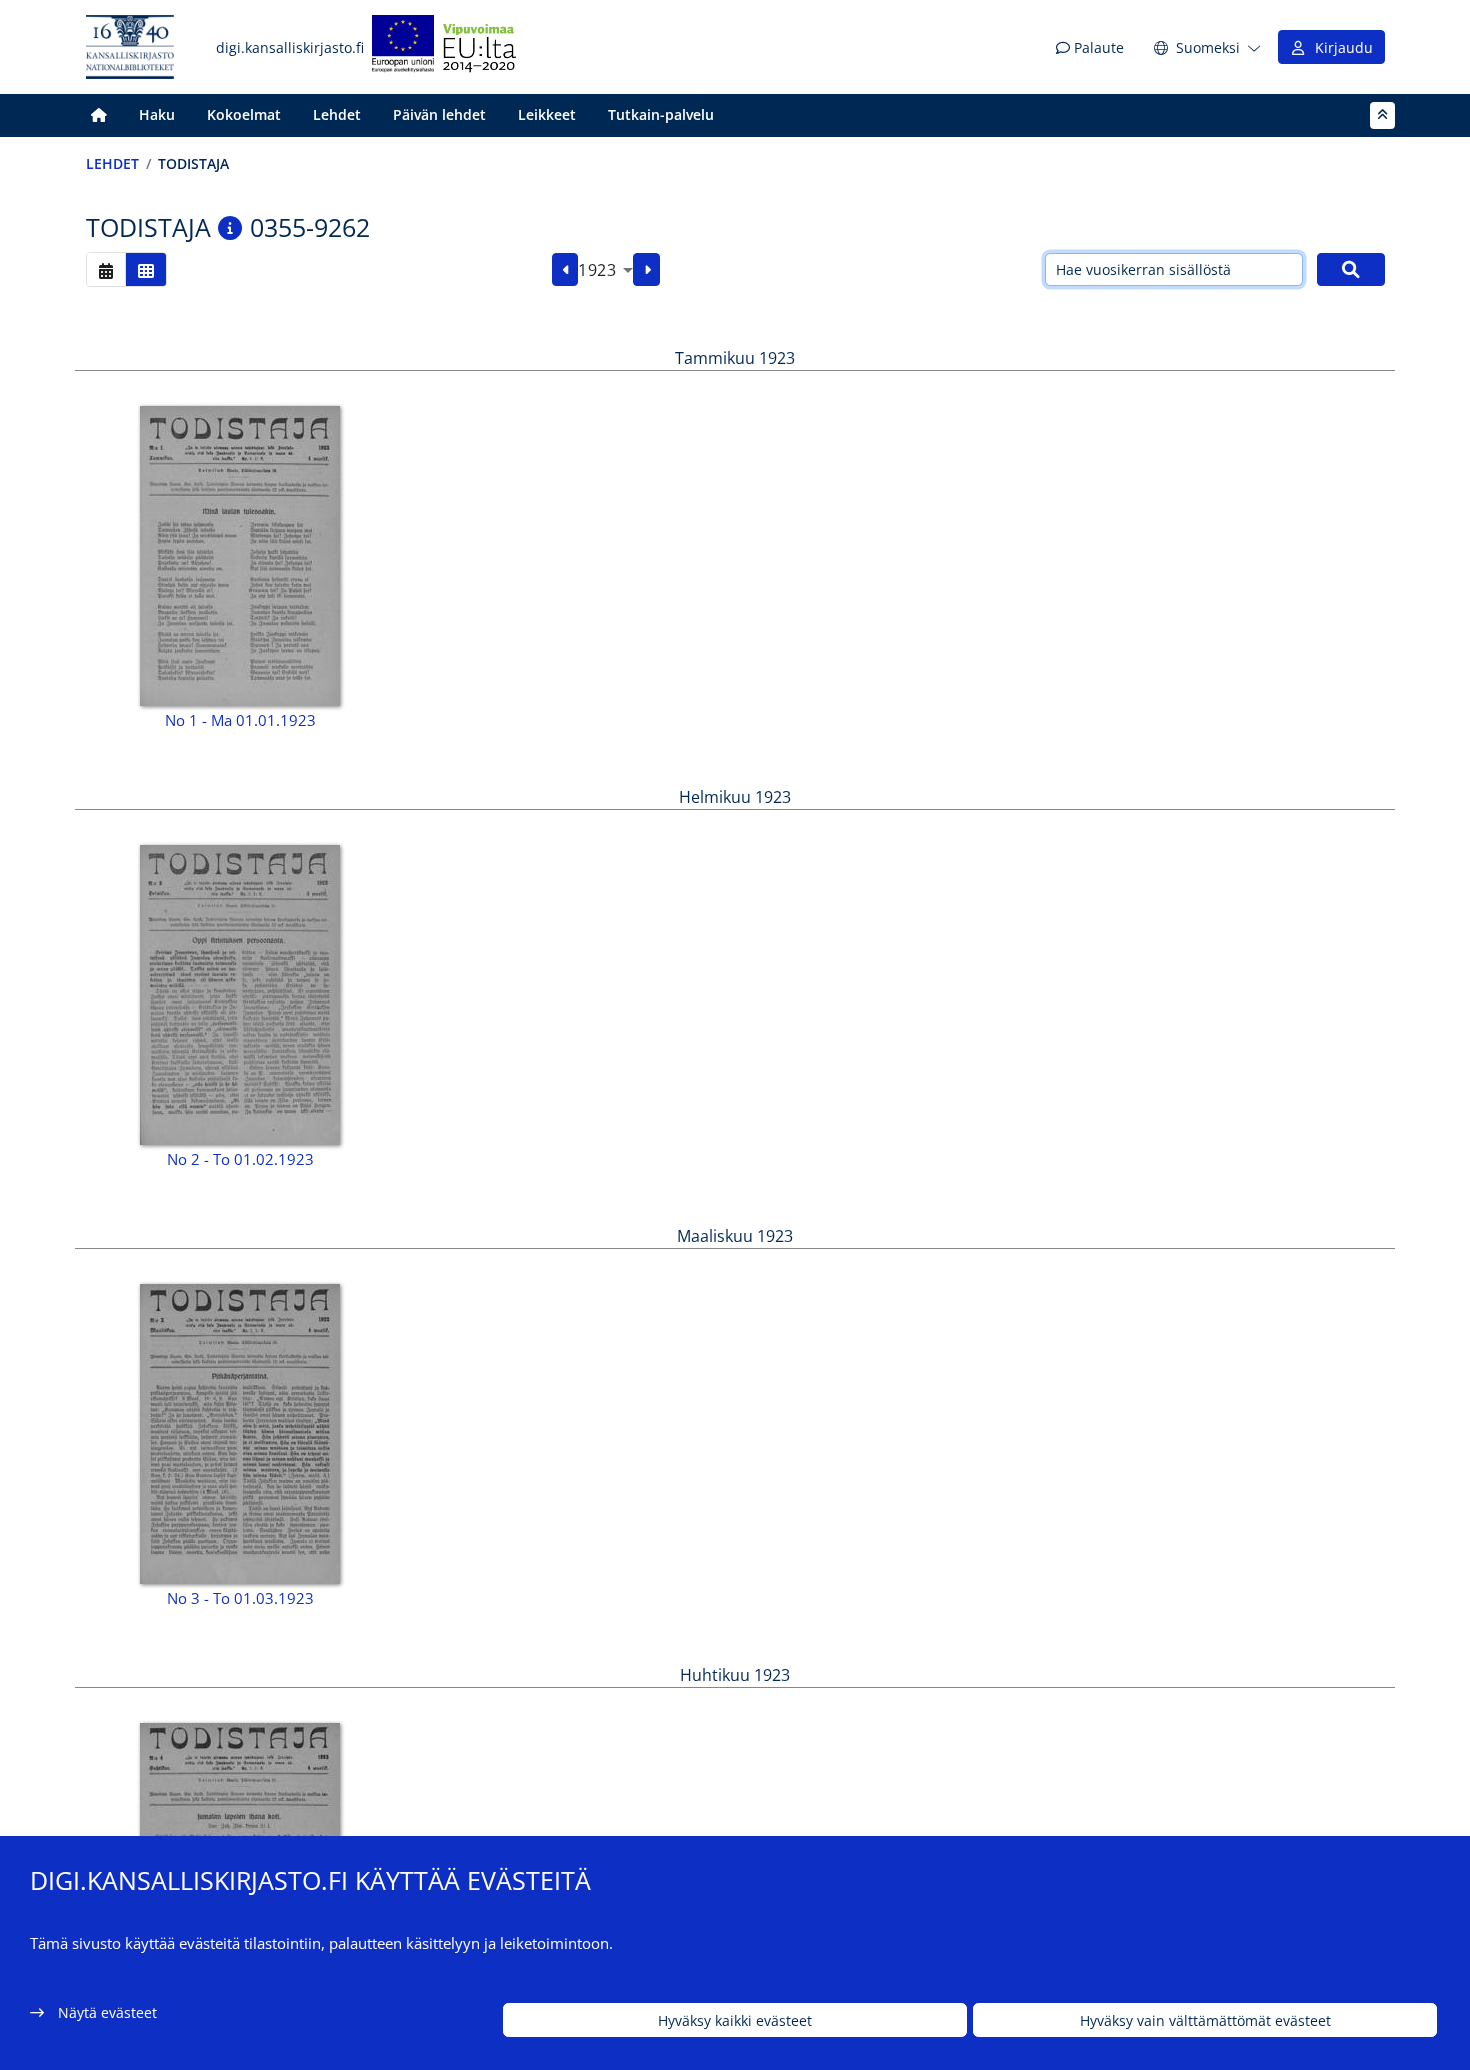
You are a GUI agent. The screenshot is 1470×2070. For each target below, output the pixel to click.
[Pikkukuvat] (146, 269)
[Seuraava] (646, 270)
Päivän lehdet (439, 114)
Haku (157, 114)
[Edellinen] (565, 270)
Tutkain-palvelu (661, 114)
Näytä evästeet (107, 2012)
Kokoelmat (244, 114)
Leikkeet (547, 114)
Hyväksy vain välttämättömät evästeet (1205, 2020)
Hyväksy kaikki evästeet (735, 2020)
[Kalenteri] (106, 269)
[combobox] (605, 270)
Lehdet (337, 114)
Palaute (1097, 47)
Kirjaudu (1340, 47)
